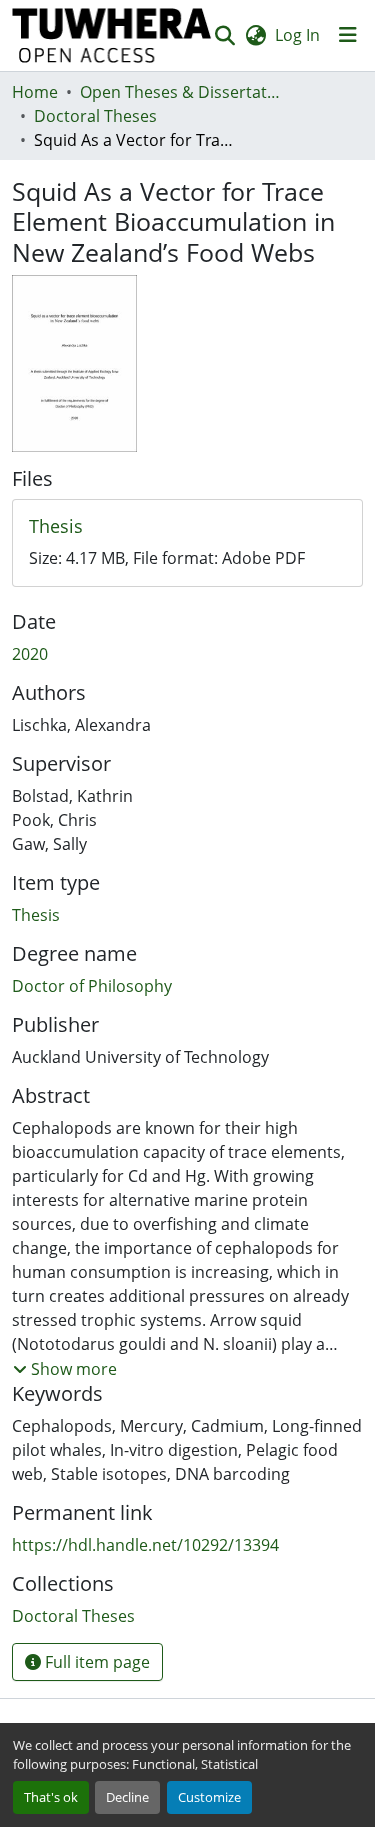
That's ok (51, 1797)
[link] (187, 527)
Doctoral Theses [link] (95, 116)
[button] (112, 35)
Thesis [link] (36, 915)
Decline (127, 1797)
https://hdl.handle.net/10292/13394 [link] (145, 1545)
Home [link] (35, 92)
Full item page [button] (95, 1662)
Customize (209, 1797)
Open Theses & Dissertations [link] (180, 92)
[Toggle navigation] (348, 35)
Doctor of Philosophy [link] (92, 986)
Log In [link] (297, 35)
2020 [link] (30, 654)
